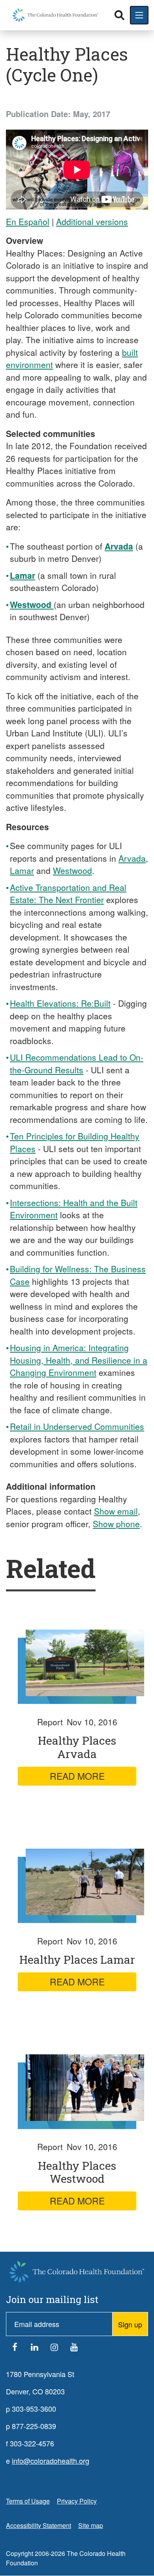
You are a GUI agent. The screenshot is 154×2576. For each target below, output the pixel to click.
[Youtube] (74, 2349)
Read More (77, 1776)
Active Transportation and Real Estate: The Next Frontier (68, 894)
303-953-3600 (34, 2409)
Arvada (132, 858)
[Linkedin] (34, 2349)
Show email (116, 1511)
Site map (91, 2525)
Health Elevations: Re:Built (60, 1003)
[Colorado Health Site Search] (119, 15)
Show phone (116, 1524)
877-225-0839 (34, 2426)
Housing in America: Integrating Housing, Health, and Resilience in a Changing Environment (79, 1360)
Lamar (22, 870)
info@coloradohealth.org (51, 2461)
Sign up (130, 2324)
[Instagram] (54, 2349)
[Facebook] (15, 2349)
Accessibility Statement (38, 2525)
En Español (28, 221)
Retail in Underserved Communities (77, 1426)
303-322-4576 (32, 2443)
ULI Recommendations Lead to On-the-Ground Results (77, 1063)
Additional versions (92, 221)
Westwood (72, 870)
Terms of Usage (28, 2501)
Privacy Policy (77, 2501)
